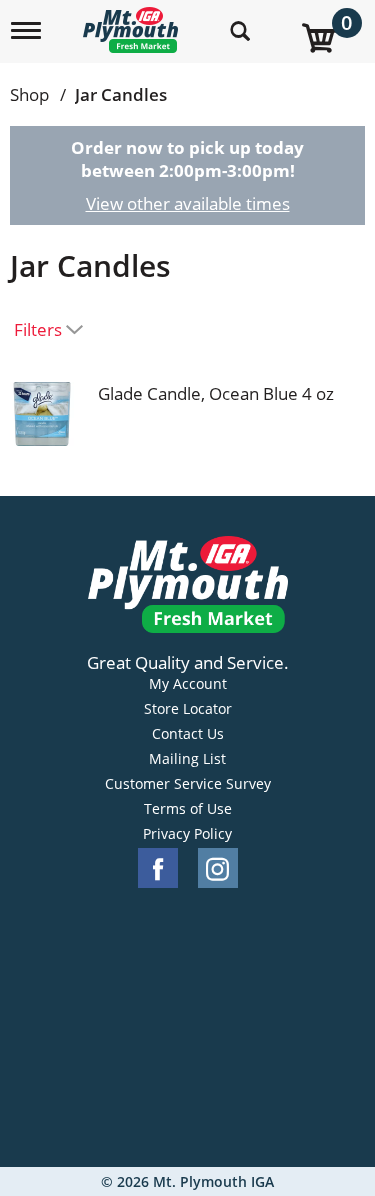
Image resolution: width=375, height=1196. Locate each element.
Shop (29, 94)
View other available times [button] (188, 203)
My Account (188, 684)
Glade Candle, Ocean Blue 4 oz (216, 393)
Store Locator (188, 709)
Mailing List (187, 759)
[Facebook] (158, 868)
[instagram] (218, 868)
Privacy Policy (187, 834)
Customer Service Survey (188, 784)
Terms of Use (188, 809)
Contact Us (188, 734)
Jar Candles (121, 94)
